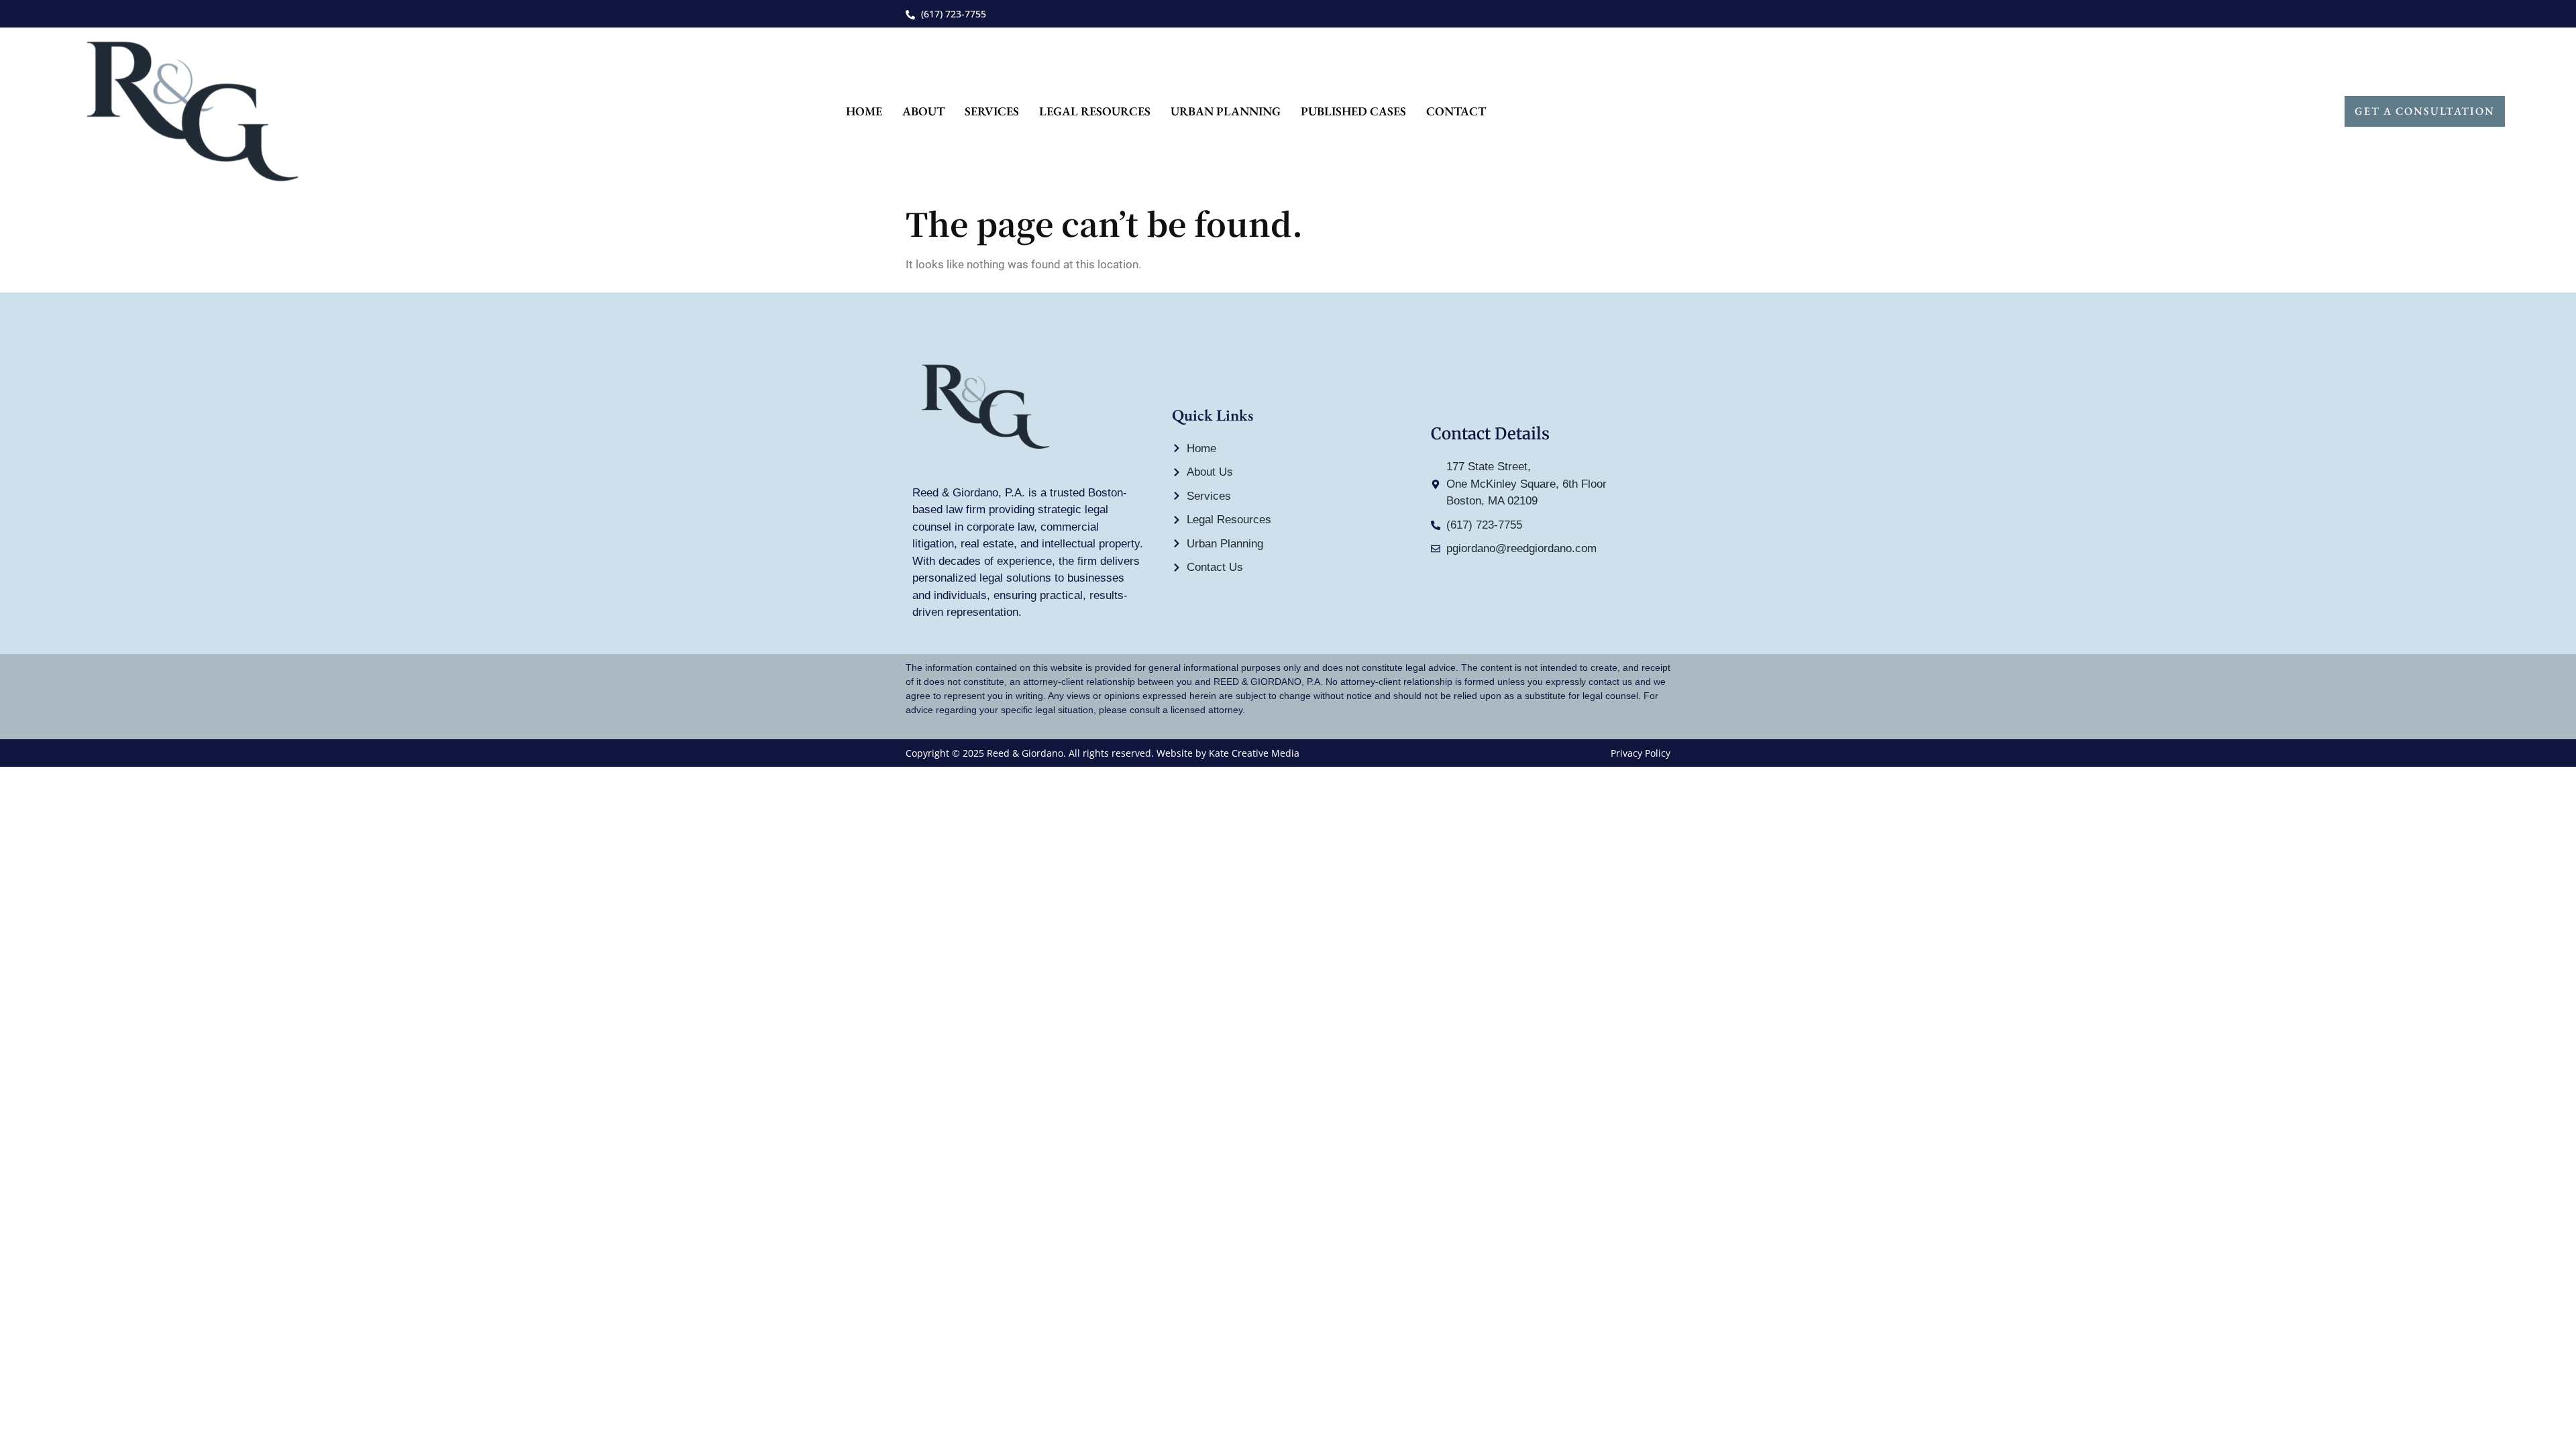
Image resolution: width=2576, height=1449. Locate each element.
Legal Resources (1095, 111)
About (923, 111)
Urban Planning (1226, 111)
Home (864, 111)
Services (992, 111)
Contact (1456, 111)
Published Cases (1353, 111)
